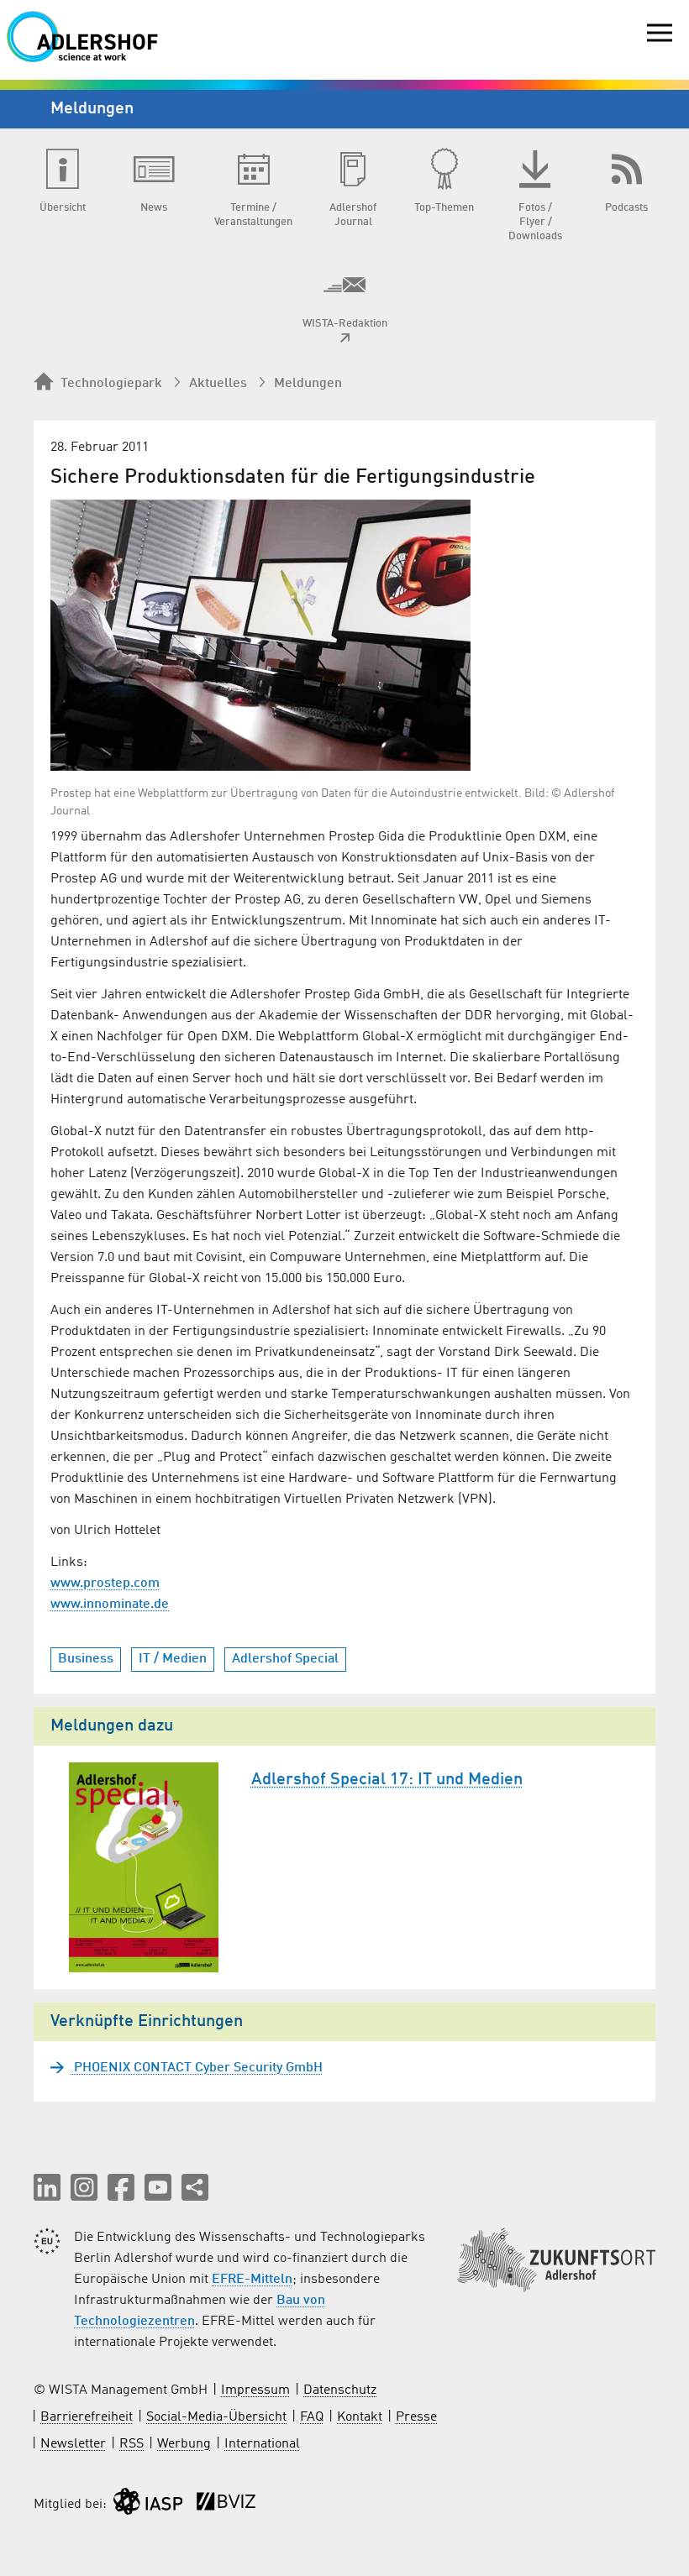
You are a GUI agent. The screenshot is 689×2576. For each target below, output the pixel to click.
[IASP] (148, 2505)
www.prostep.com (105, 1584)
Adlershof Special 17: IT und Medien (387, 1780)
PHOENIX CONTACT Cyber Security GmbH (197, 2068)
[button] (47, 2187)
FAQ (312, 2417)
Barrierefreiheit (87, 2417)
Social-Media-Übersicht (216, 2417)
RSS (131, 2444)
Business (86, 1659)
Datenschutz (340, 2390)
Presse (416, 2417)
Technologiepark (111, 384)
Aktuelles (218, 384)
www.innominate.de (110, 1605)
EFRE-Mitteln (252, 2280)
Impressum (255, 2390)
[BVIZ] (226, 2505)
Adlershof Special (285, 1659)
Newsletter (73, 2444)
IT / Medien (173, 1659)
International (262, 2444)
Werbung (184, 2444)
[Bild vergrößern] (260, 635)
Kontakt (360, 2417)
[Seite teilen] (195, 2187)
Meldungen (308, 384)
